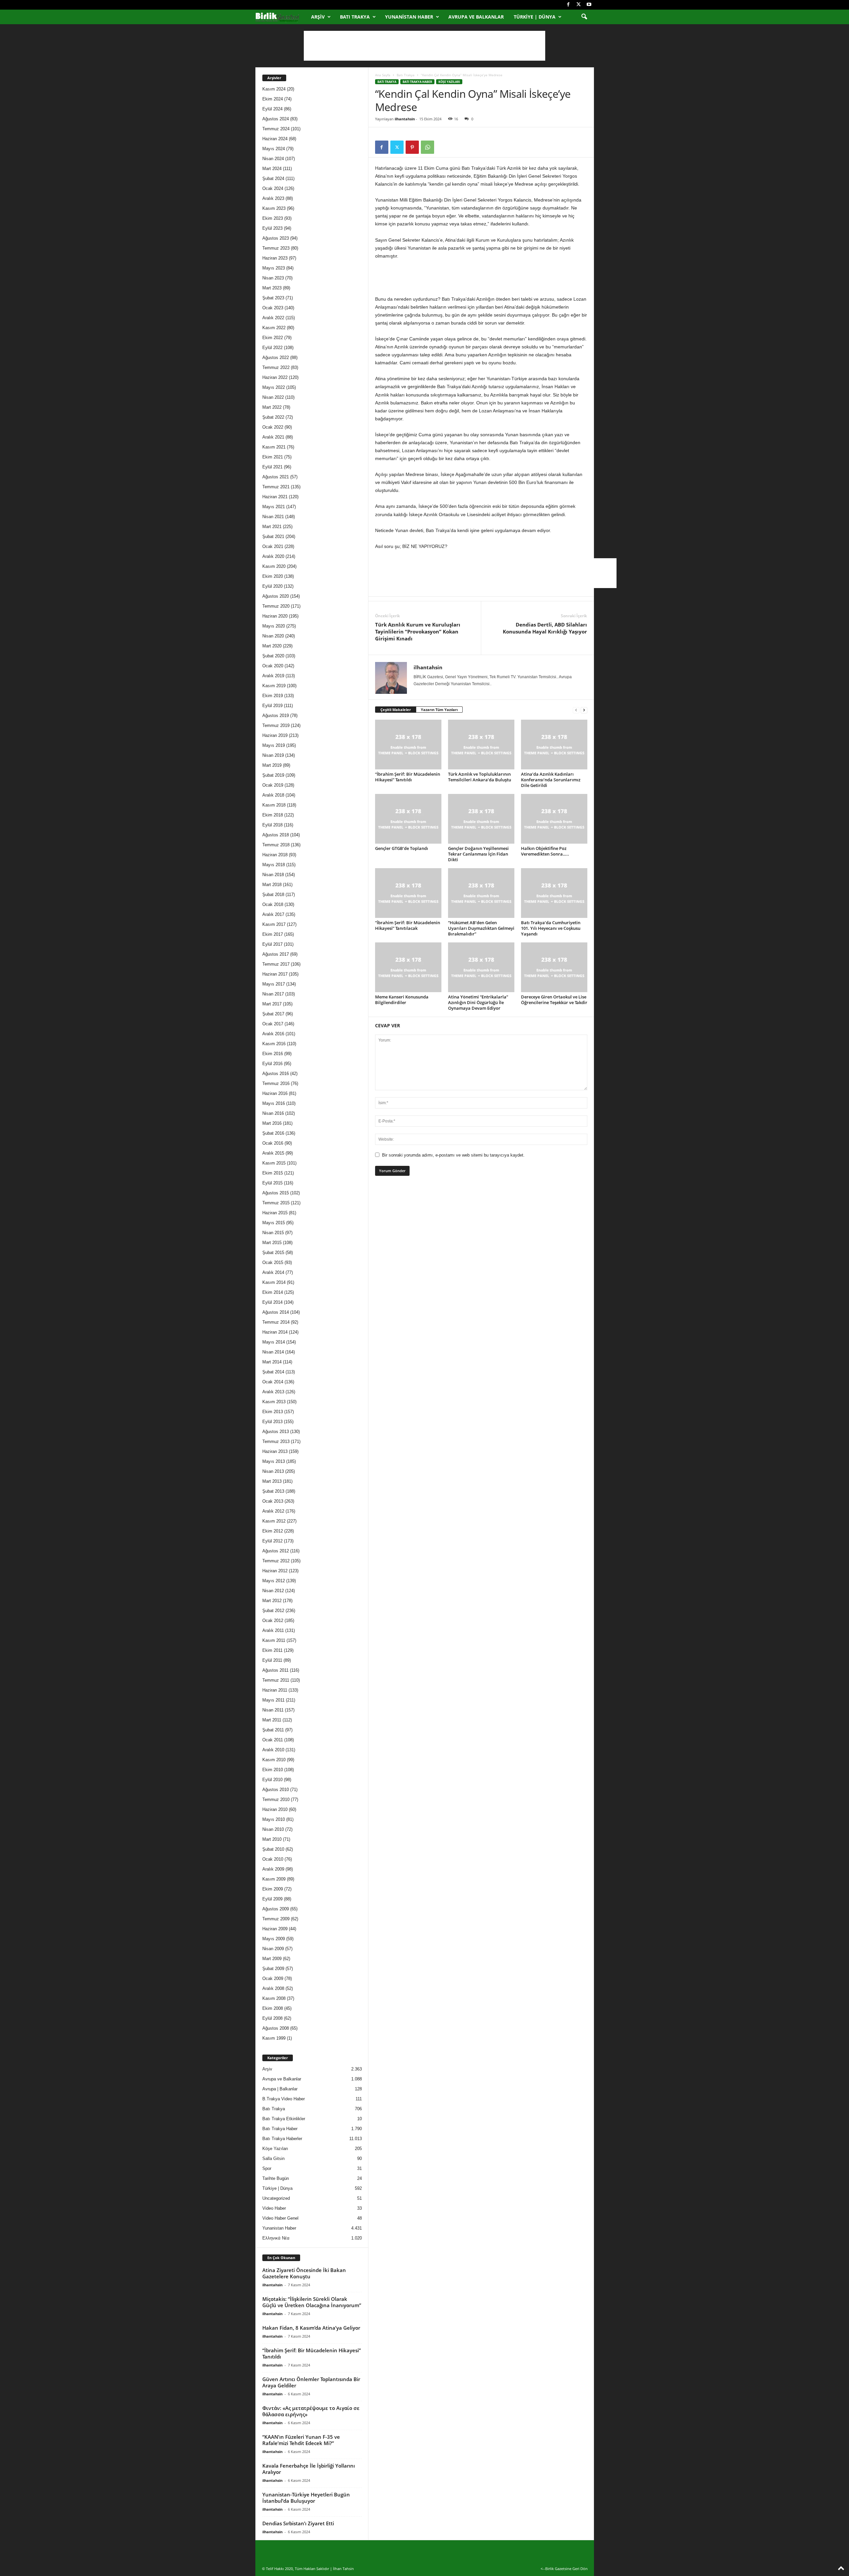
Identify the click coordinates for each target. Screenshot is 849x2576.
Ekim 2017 (273, 934)
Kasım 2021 (274, 447)
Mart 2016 (272, 1123)
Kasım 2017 (274, 924)
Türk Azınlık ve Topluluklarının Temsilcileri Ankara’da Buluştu (480, 777)
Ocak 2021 (273, 546)
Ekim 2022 (273, 338)
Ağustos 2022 (276, 358)
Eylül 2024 (272, 109)
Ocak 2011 (273, 1740)
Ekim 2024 (273, 99)
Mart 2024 (272, 169)
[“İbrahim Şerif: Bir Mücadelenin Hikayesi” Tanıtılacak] (408, 893)
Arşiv (318, 17)
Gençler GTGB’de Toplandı (402, 848)
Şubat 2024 (273, 179)
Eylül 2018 (272, 825)
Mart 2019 (272, 765)
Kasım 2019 (274, 686)
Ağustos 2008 (276, 2028)
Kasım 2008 (274, 1998)
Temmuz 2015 (276, 1203)
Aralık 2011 (273, 1630)
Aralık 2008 (273, 1988)
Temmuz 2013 (276, 1441)
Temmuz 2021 (276, 487)
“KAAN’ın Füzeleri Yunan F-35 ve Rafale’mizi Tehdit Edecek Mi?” (301, 2440)
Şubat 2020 (273, 656)
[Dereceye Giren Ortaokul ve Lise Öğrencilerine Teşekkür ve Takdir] (554, 967)
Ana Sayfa (383, 75)
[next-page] (584, 710)
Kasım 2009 (274, 1879)
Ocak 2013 (273, 1501)
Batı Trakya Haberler (282, 2139)
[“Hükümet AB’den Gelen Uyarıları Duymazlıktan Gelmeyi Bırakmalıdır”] (481, 893)
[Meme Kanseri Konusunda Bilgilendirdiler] (408, 967)
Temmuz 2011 (276, 1680)
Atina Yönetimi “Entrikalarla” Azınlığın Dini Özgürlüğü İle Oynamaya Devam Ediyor (478, 1002)
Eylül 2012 (272, 1541)
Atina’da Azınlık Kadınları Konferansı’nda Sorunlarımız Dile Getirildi (551, 780)
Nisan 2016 (273, 1113)
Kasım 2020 (274, 566)
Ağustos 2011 (275, 1670)
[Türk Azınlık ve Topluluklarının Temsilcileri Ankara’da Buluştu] (481, 745)
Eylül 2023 (272, 228)
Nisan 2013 (273, 1471)
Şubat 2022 (273, 417)
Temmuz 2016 (276, 1083)
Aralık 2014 (273, 1272)
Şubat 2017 (273, 1014)
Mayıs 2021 (274, 507)
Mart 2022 (272, 407)
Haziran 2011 (275, 1690)
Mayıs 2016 (274, 1103)
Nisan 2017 (273, 994)
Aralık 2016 (273, 1034)
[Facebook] (568, 5)
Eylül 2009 (272, 1899)
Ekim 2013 (273, 1412)
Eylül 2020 (272, 586)
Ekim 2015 (273, 1173)
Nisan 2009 (273, 1949)
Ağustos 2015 (276, 1193)
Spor (267, 2168)
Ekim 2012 (273, 1531)
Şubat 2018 (273, 895)
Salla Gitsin (273, 2158)
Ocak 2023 (273, 308)
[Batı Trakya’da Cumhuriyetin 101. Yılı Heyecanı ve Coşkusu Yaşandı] (554, 893)
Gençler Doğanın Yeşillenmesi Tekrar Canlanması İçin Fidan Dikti (478, 854)
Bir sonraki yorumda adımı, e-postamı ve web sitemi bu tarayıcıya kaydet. (453, 1155)
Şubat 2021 (273, 537)
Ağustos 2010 (276, 1790)
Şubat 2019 (273, 775)
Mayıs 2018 (274, 865)
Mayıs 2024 (274, 149)
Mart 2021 (272, 527)
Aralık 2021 (273, 437)
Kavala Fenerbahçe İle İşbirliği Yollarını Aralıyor (309, 2469)
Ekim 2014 (273, 1292)
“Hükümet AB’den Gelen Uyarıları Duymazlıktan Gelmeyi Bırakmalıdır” (481, 928)
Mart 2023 (272, 288)
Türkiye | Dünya (535, 17)
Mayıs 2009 (274, 1939)
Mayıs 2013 (274, 1461)
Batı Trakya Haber (417, 82)
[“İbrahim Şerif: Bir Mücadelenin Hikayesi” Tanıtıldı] (408, 745)
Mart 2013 (272, 1481)
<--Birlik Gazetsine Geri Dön (564, 2569)
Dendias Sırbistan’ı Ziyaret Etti (298, 2523)
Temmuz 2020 (276, 606)
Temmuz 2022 (276, 367)
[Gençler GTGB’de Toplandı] (408, 819)
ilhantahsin (405, 119)
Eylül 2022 (272, 348)
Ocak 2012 (273, 1620)
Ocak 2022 (273, 427)
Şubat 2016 (273, 1133)
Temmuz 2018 (276, 845)
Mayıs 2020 (274, 626)
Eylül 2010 (272, 1780)
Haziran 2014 (275, 1332)
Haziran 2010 (275, 1809)
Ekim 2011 (272, 1650)
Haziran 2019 (275, 735)
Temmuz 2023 (276, 248)
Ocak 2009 (273, 1978)
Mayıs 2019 (274, 745)
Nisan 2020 (273, 636)
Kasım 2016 (274, 1044)
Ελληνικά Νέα (276, 2238)
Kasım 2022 (274, 328)
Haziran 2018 (275, 855)
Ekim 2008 (273, 2008)
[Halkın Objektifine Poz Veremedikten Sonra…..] (554, 819)
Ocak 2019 (273, 785)
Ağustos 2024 (276, 119)
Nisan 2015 (273, 1233)
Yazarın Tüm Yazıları (439, 710)
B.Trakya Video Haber (284, 2099)
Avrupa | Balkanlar (280, 2089)
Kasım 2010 (274, 1760)
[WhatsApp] (427, 147)
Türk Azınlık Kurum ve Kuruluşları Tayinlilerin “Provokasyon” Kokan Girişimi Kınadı (418, 631)
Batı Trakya (355, 17)
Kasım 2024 (274, 89)
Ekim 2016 (273, 1054)
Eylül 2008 (272, 2018)
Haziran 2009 (275, 1929)
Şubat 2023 (273, 298)
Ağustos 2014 (276, 1312)
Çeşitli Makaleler (396, 710)
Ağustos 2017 (276, 954)
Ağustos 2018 (276, 835)
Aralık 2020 (273, 556)
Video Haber (274, 2208)
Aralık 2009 (273, 1869)
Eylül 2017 (272, 944)
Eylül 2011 (272, 1660)
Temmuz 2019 (276, 725)
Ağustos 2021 (276, 477)
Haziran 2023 (275, 258)
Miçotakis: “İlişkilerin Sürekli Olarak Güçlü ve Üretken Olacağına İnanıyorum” (312, 2302)
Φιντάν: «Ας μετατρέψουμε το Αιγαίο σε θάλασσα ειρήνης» (311, 2411)
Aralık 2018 (273, 795)
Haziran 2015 (275, 1213)
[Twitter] (579, 5)
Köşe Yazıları (449, 82)
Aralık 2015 (273, 1153)
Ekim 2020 (273, 576)
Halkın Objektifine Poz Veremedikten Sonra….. (545, 851)
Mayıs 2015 (274, 1223)
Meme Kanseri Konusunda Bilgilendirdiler (402, 1000)
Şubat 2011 (273, 1730)
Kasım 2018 (274, 805)
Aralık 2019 (273, 676)
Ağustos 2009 (276, 1909)
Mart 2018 (272, 885)
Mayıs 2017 (274, 984)
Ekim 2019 (273, 696)
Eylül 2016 (272, 1064)
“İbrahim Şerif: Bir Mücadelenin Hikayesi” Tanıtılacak (408, 925)
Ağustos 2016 (276, 1074)
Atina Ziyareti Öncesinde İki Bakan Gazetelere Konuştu (304, 2273)
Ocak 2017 (273, 1024)
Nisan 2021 (273, 517)
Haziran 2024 (275, 139)
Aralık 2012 (273, 1511)
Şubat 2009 (273, 1969)
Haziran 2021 (275, 497)
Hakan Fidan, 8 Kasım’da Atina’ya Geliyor (311, 2328)
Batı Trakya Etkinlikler (284, 2119)
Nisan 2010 (273, 1829)
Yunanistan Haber (409, 17)
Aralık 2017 (273, 914)
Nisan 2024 (273, 159)
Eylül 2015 (272, 1183)
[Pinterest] (412, 147)
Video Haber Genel (280, 2218)
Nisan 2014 (273, 1352)
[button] (584, 17)
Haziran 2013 (275, 1451)
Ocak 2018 (273, 904)
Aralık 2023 (273, 198)
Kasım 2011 (274, 1640)
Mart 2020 (272, 646)
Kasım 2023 (274, 208)
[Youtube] (589, 5)
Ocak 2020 (273, 666)
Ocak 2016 (273, 1143)
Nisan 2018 (273, 875)
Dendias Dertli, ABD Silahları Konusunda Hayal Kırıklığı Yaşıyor (545, 628)
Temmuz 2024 (276, 129)
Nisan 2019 (273, 755)
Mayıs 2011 (273, 1700)
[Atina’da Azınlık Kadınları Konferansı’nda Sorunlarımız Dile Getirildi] (554, 745)
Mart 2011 (272, 1720)
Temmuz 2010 (276, 1799)
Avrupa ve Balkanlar (476, 17)
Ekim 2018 (273, 815)
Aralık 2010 (273, 1750)
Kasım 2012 (274, 1521)
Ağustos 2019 (276, 716)
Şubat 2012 (273, 1611)
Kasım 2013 (274, 1402)
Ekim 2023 (273, 218)
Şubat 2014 (273, 1372)
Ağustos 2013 (276, 1432)
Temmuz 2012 (276, 1561)
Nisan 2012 (273, 1591)
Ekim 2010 (273, 1770)
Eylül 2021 (272, 467)
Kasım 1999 (274, 2038)
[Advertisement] (424, 46)
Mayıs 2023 (274, 268)
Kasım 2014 (274, 1282)
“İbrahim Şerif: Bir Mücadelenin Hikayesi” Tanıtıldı (408, 777)
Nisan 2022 (273, 397)
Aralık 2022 (273, 318)
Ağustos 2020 (276, 596)
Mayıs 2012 (274, 1581)
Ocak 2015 (273, 1262)
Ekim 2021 (273, 457)
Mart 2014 (272, 1362)
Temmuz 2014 (276, 1322)
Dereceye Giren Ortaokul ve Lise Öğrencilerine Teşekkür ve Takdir (554, 1000)
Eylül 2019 (272, 706)
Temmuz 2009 (276, 1919)
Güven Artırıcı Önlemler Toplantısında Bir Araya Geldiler (311, 2382)
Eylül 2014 (272, 1302)
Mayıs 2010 (274, 1819)
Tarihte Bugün (276, 2178)
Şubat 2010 (273, 1849)
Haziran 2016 (275, 1093)
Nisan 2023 (273, 278)
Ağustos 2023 (276, 238)
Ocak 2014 (273, 1382)
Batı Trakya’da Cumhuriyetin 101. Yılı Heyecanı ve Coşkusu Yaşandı (551, 928)
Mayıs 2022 (274, 387)
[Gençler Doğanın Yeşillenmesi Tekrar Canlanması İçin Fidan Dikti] (481, 819)
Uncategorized (276, 2198)
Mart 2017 (272, 1004)
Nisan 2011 (273, 1710)
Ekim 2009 (273, 1889)
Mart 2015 (272, 1243)
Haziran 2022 (275, 377)
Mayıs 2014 (274, 1342)
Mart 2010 (272, 1839)
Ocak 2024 (273, 188)
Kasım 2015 (274, 1163)
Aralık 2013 (273, 1392)
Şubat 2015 (273, 1253)
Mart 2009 (272, 1959)
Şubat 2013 (273, 1491)
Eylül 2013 (272, 1422)
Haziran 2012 (275, 1571)
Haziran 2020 (275, 616)
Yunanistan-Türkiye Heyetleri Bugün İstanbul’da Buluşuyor (306, 2498)
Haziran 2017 (275, 974)
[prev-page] (576, 710)
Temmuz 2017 (276, 964)
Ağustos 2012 (276, 1551)
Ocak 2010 (273, 1859)
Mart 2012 (272, 1601)
